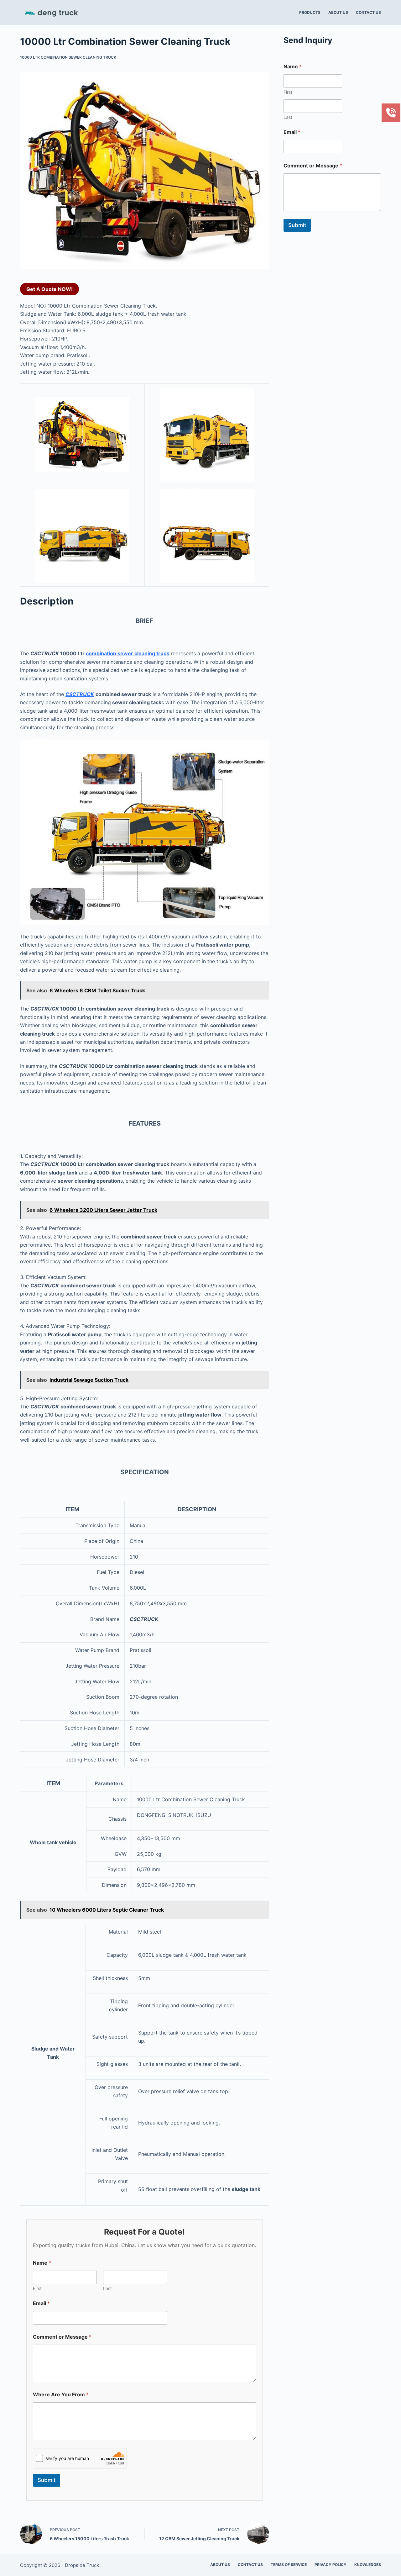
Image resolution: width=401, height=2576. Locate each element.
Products (310, 12)
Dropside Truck (82, 2565)
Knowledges (368, 2565)
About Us (338, 12)
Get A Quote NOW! (49, 289)
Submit (47, 2480)
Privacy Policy (331, 2565)
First (37, 2288)
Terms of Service (289, 2565)
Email (41, 2303)
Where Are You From (61, 2395)
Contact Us (368, 12)
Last (107, 2288)
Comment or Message (62, 2337)
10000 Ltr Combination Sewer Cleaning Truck (68, 57)
